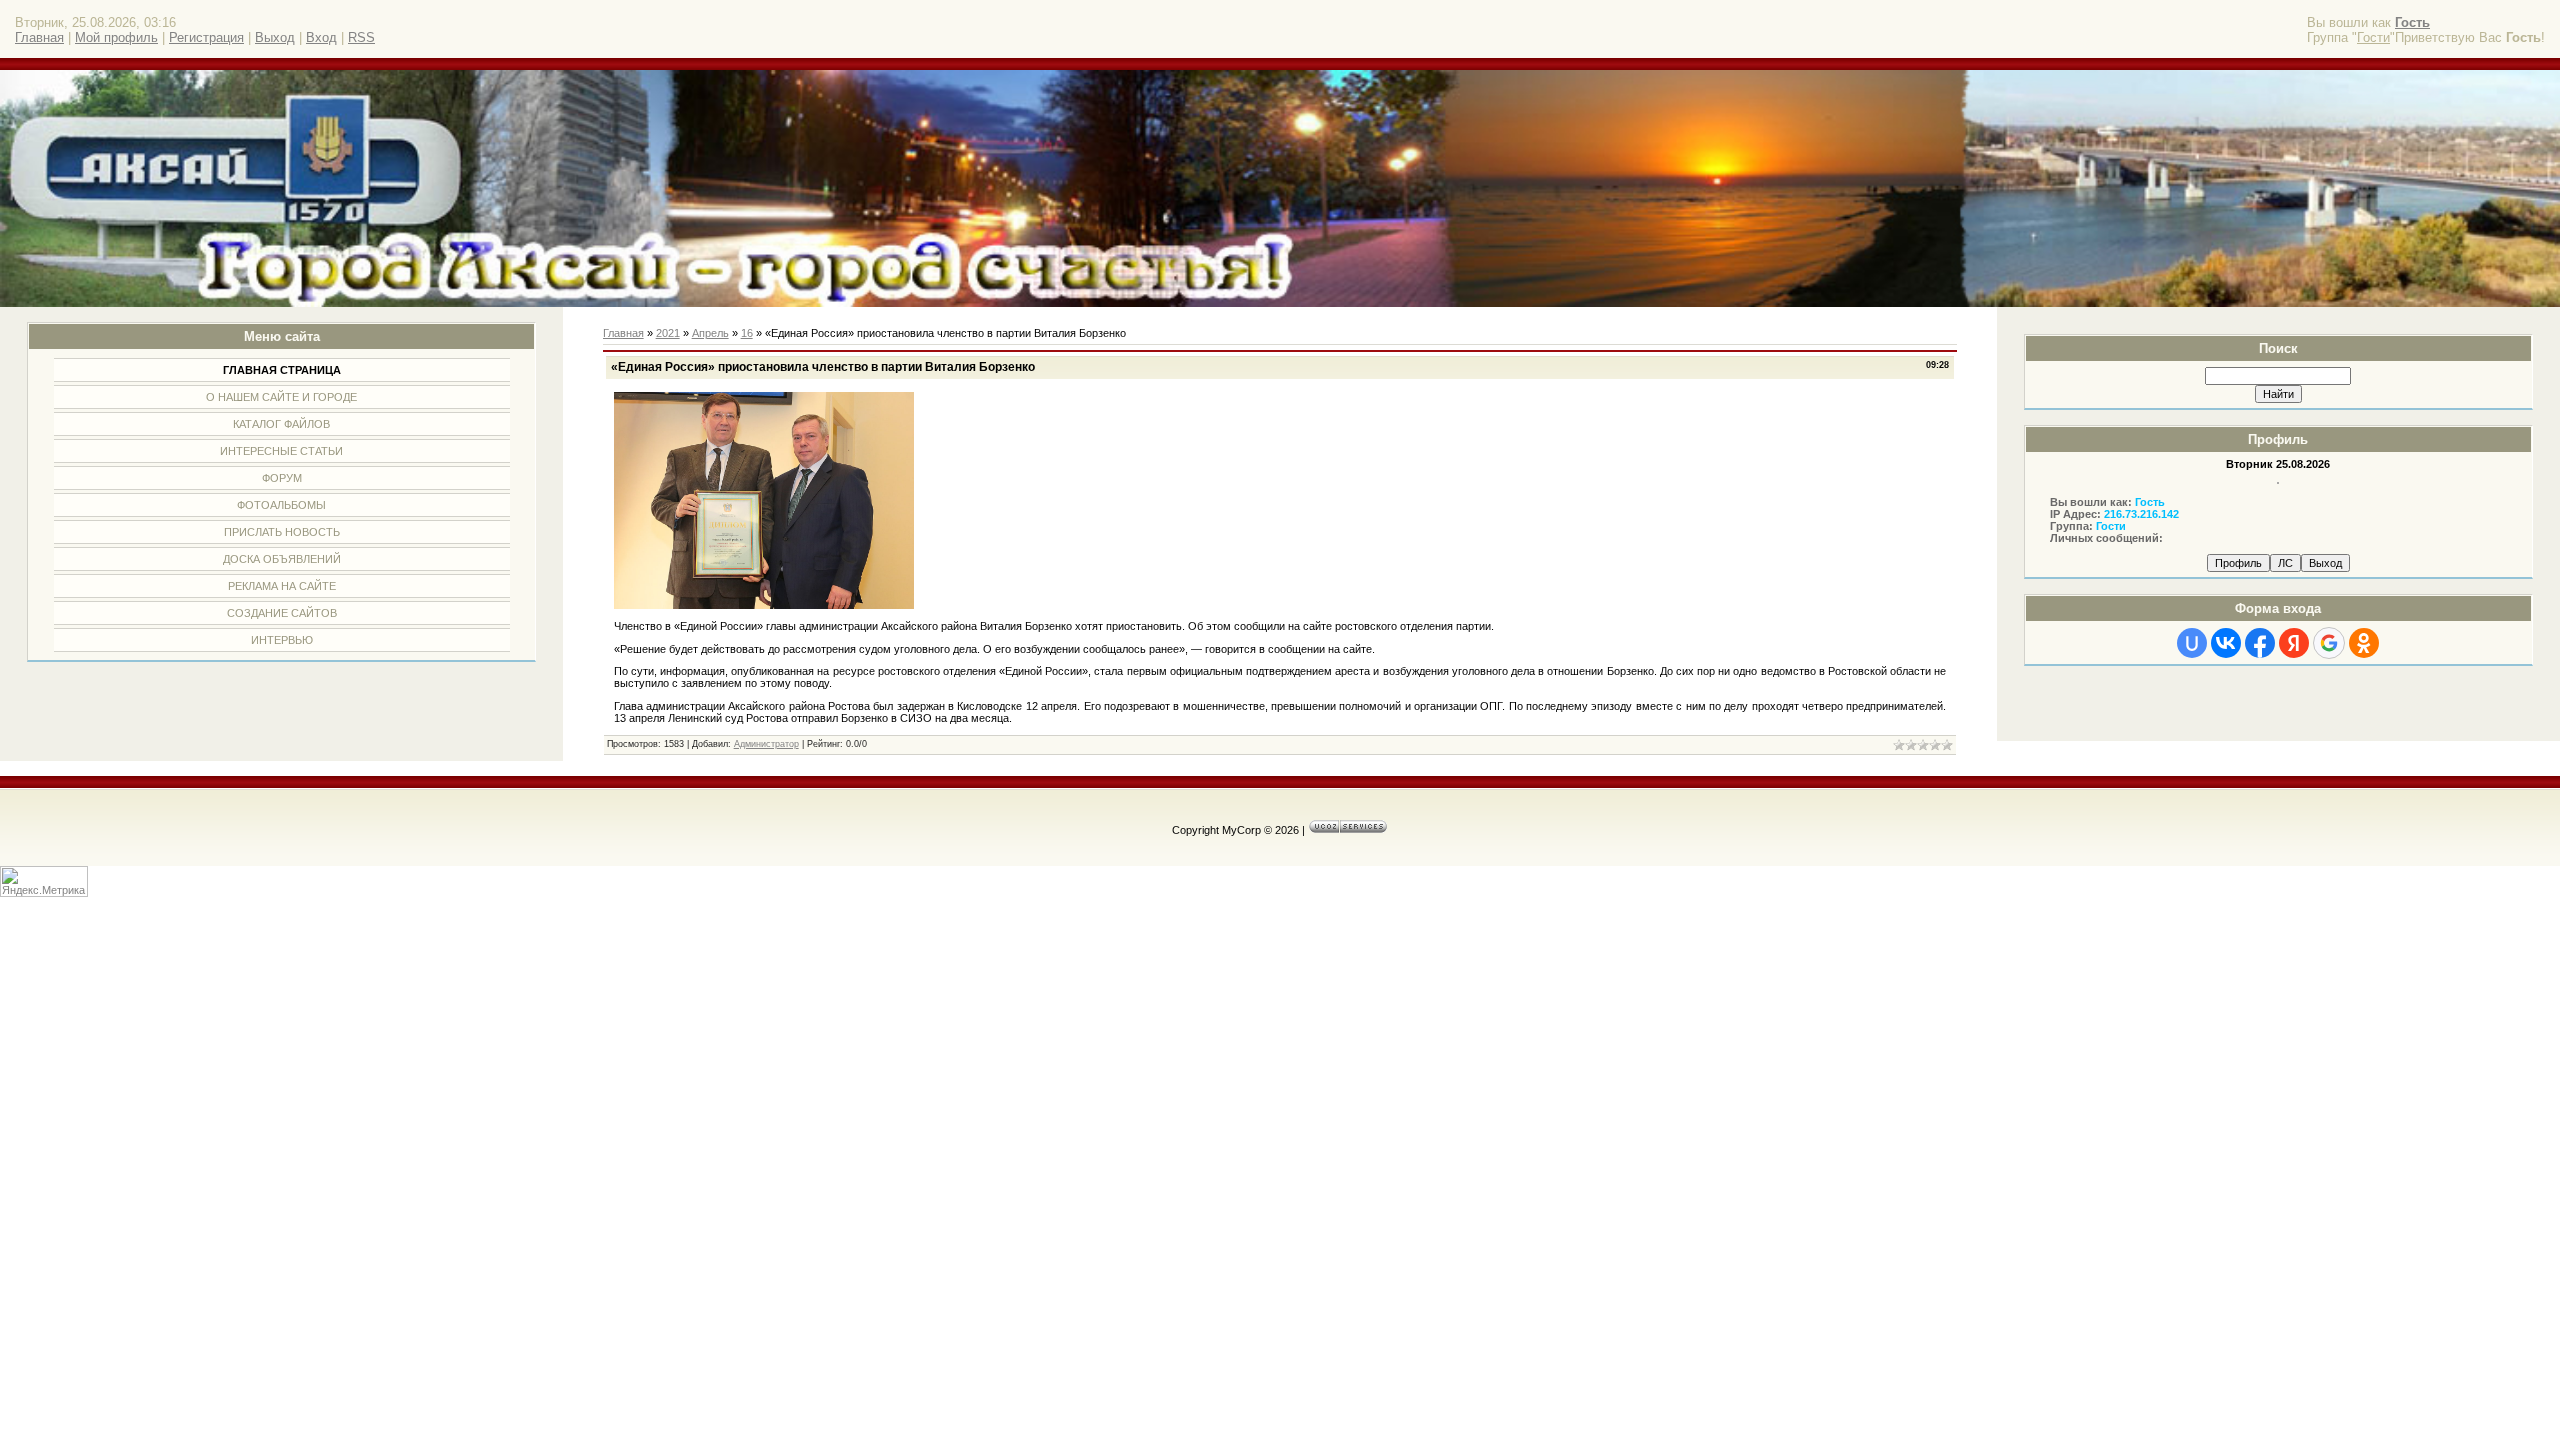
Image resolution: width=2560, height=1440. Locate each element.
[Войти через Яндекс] (2294, 643)
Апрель (710, 333)
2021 (668, 333)
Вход (321, 37)
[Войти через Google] (2329, 643)
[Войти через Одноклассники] (2364, 643)
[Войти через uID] (2192, 643)
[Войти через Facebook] (2260, 643)
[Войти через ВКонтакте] (2226, 643)
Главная (39, 37)
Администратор (766, 744)
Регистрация (206, 37)
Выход (275, 37)
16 (747, 333)
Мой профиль (116, 37)
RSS (361, 37)
